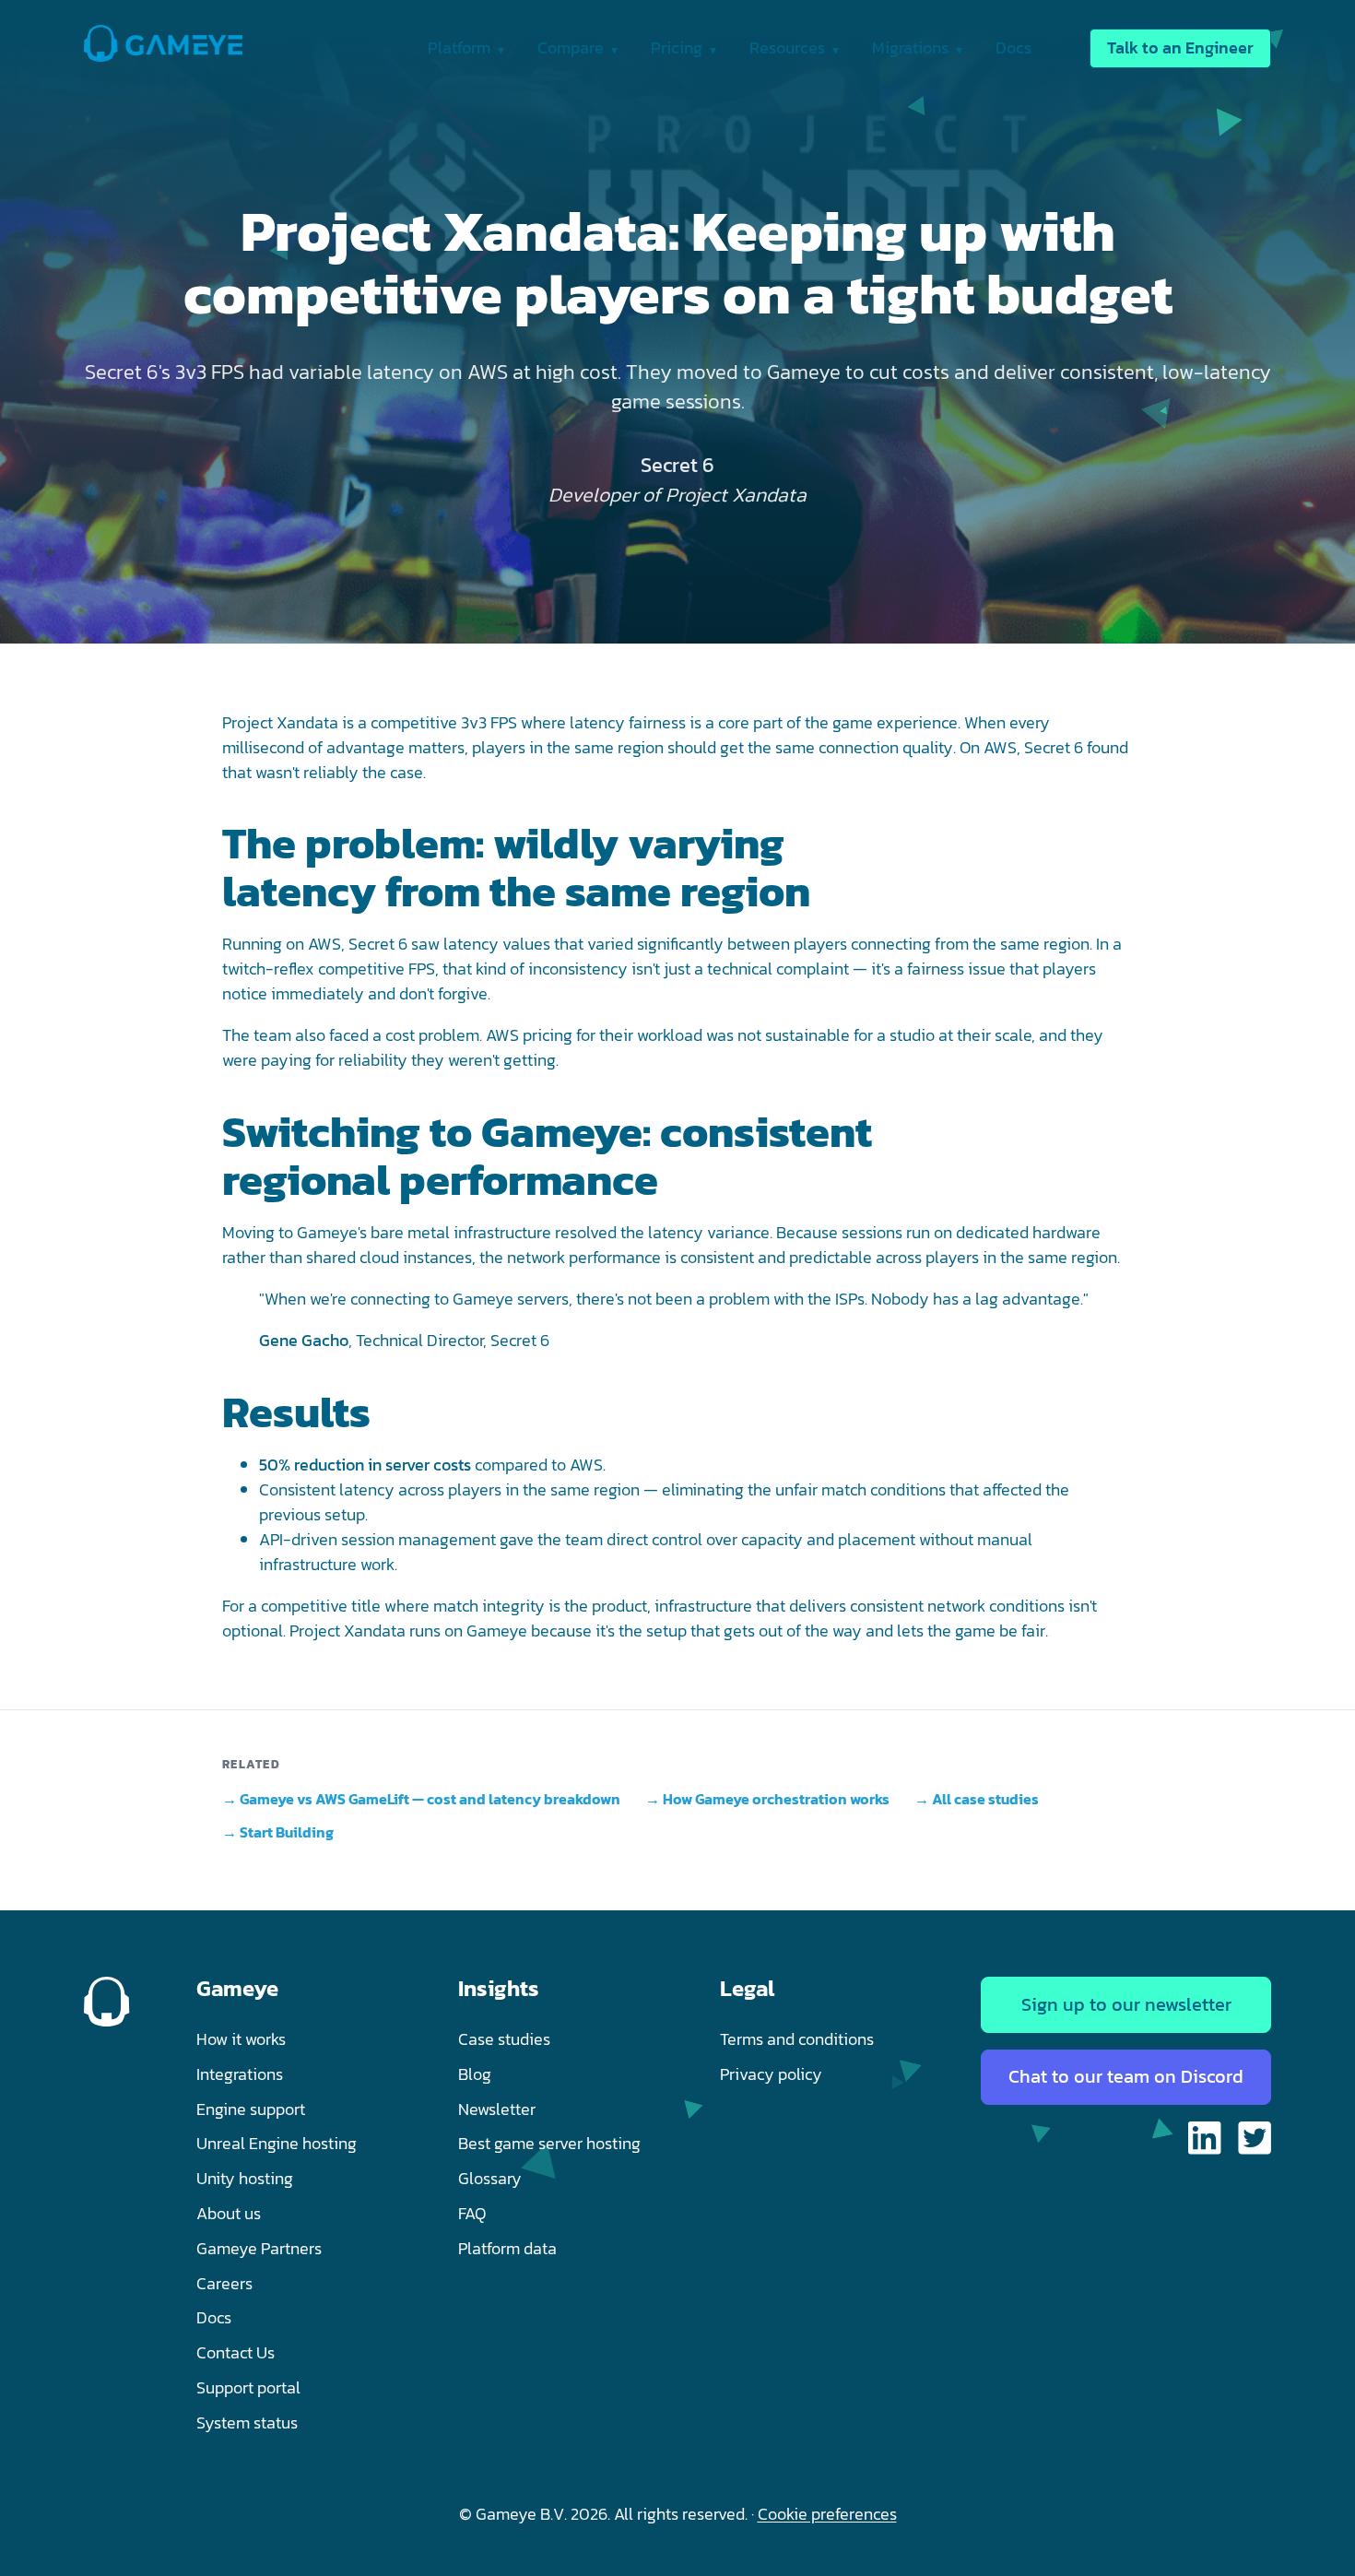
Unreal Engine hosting (277, 2143)
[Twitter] (1255, 2141)
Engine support (251, 2109)
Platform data (507, 2248)
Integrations (240, 2074)
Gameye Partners (259, 2248)
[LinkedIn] (1205, 2141)
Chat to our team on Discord (1126, 2076)
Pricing (678, 47)
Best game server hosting (549, 2143)
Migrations (912, 47)
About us (229, 2213)
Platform (461, 47)
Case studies (504, 2039)
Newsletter (497, 2109)
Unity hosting (245, 2178)
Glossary (490, 2178)
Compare (572, 47)
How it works (241, 2039)
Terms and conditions (797, 2039)
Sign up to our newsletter (1126, 2004)
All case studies (985, 1799)
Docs (1013, 47)
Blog (475, 2074)
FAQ (472, 2213)
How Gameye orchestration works (776, 1799)
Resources (789, 47)
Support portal (248, 2387)
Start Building (287, 1832)
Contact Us (236, 2352)
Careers (224, 2283)
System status (247, 2422)
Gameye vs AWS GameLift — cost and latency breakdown (430, 1799)
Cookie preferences (827, 2514)
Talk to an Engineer (1180, 47)
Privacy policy (771, 2074)
